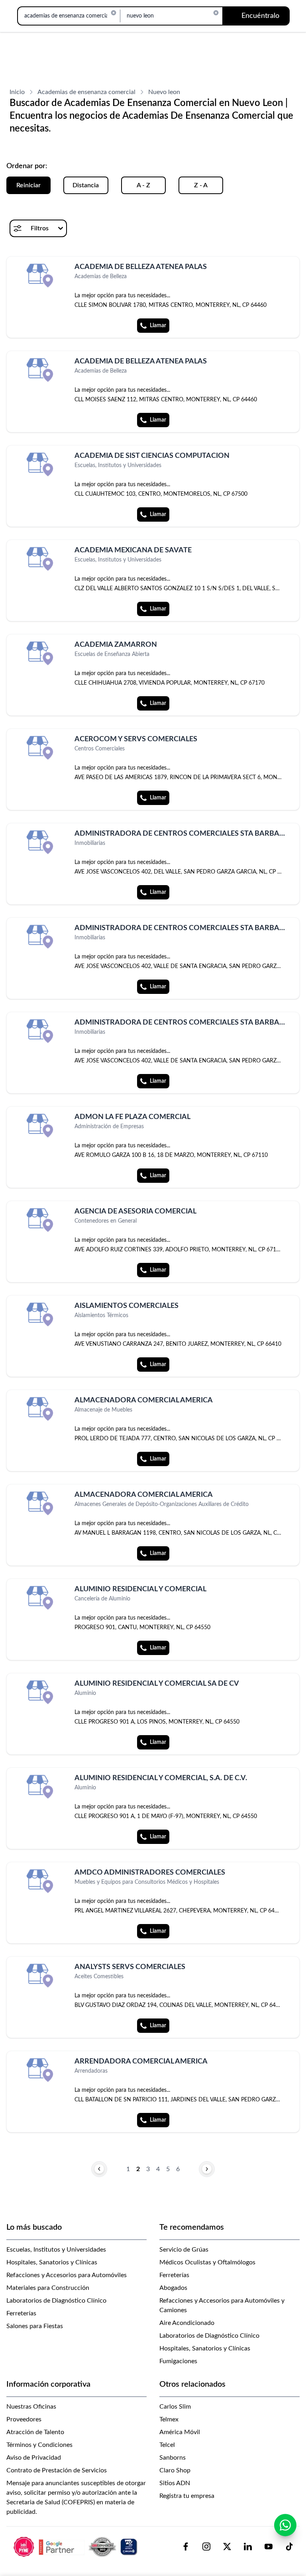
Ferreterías (21, 2313)
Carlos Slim (175, 2407)
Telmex (169, 2419)
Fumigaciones (178, 2361)
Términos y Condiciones (39, 2445)
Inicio (17, 92)
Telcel (167, 2445)
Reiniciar (28, 185)
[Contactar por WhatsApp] (285, 2525)
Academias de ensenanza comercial (86, 92)
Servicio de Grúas (184, 2250)
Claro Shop (175, 2470)
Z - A (201, 185)
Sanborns (173, 2458)
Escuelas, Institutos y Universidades (56, 2250)
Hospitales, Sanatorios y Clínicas (52, 2262)
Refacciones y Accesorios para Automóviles (67, 2275)
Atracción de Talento (35, 2432)
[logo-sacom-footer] (76, 2547)
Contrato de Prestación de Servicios (57, 2470)
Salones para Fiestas (35, 2326)
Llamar (158, 326)
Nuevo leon (164, 92)
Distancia (86, 185)
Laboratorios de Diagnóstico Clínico (56, 2301)
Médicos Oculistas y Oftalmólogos (207, 2262)
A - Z (143, 185)
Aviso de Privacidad (34, 2458)
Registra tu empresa (187, 2496)
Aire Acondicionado (187, 2323)
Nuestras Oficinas (31, 2407)
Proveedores (24, 2419)
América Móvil (180, 2432)
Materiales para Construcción (48, 2288)
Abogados (173, 2288)
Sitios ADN (175, 2483)
